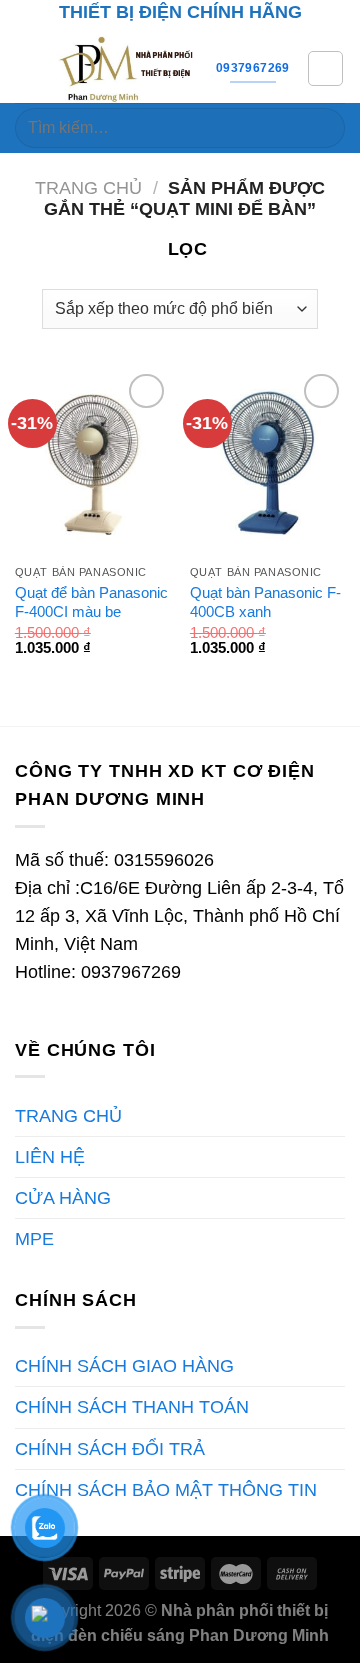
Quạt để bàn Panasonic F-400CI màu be (91, 602)
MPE (34, 1239)
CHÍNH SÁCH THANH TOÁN (132, 1407)
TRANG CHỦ (68, 1116)
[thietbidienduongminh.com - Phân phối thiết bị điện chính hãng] (128, 68)
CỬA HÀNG (63, 1198)
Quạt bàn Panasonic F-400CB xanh (265, 602)
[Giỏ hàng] (325, 68)
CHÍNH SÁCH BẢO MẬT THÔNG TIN (166, 1490)
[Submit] (321, 128)
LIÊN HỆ (50, 1157)
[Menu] (28, 68)
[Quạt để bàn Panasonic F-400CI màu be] (92, 462)
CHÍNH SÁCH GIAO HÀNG (124, 1366)
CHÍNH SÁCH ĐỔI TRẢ (110, 1449)
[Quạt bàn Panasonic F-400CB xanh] (267, 462)
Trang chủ (88, 188)
